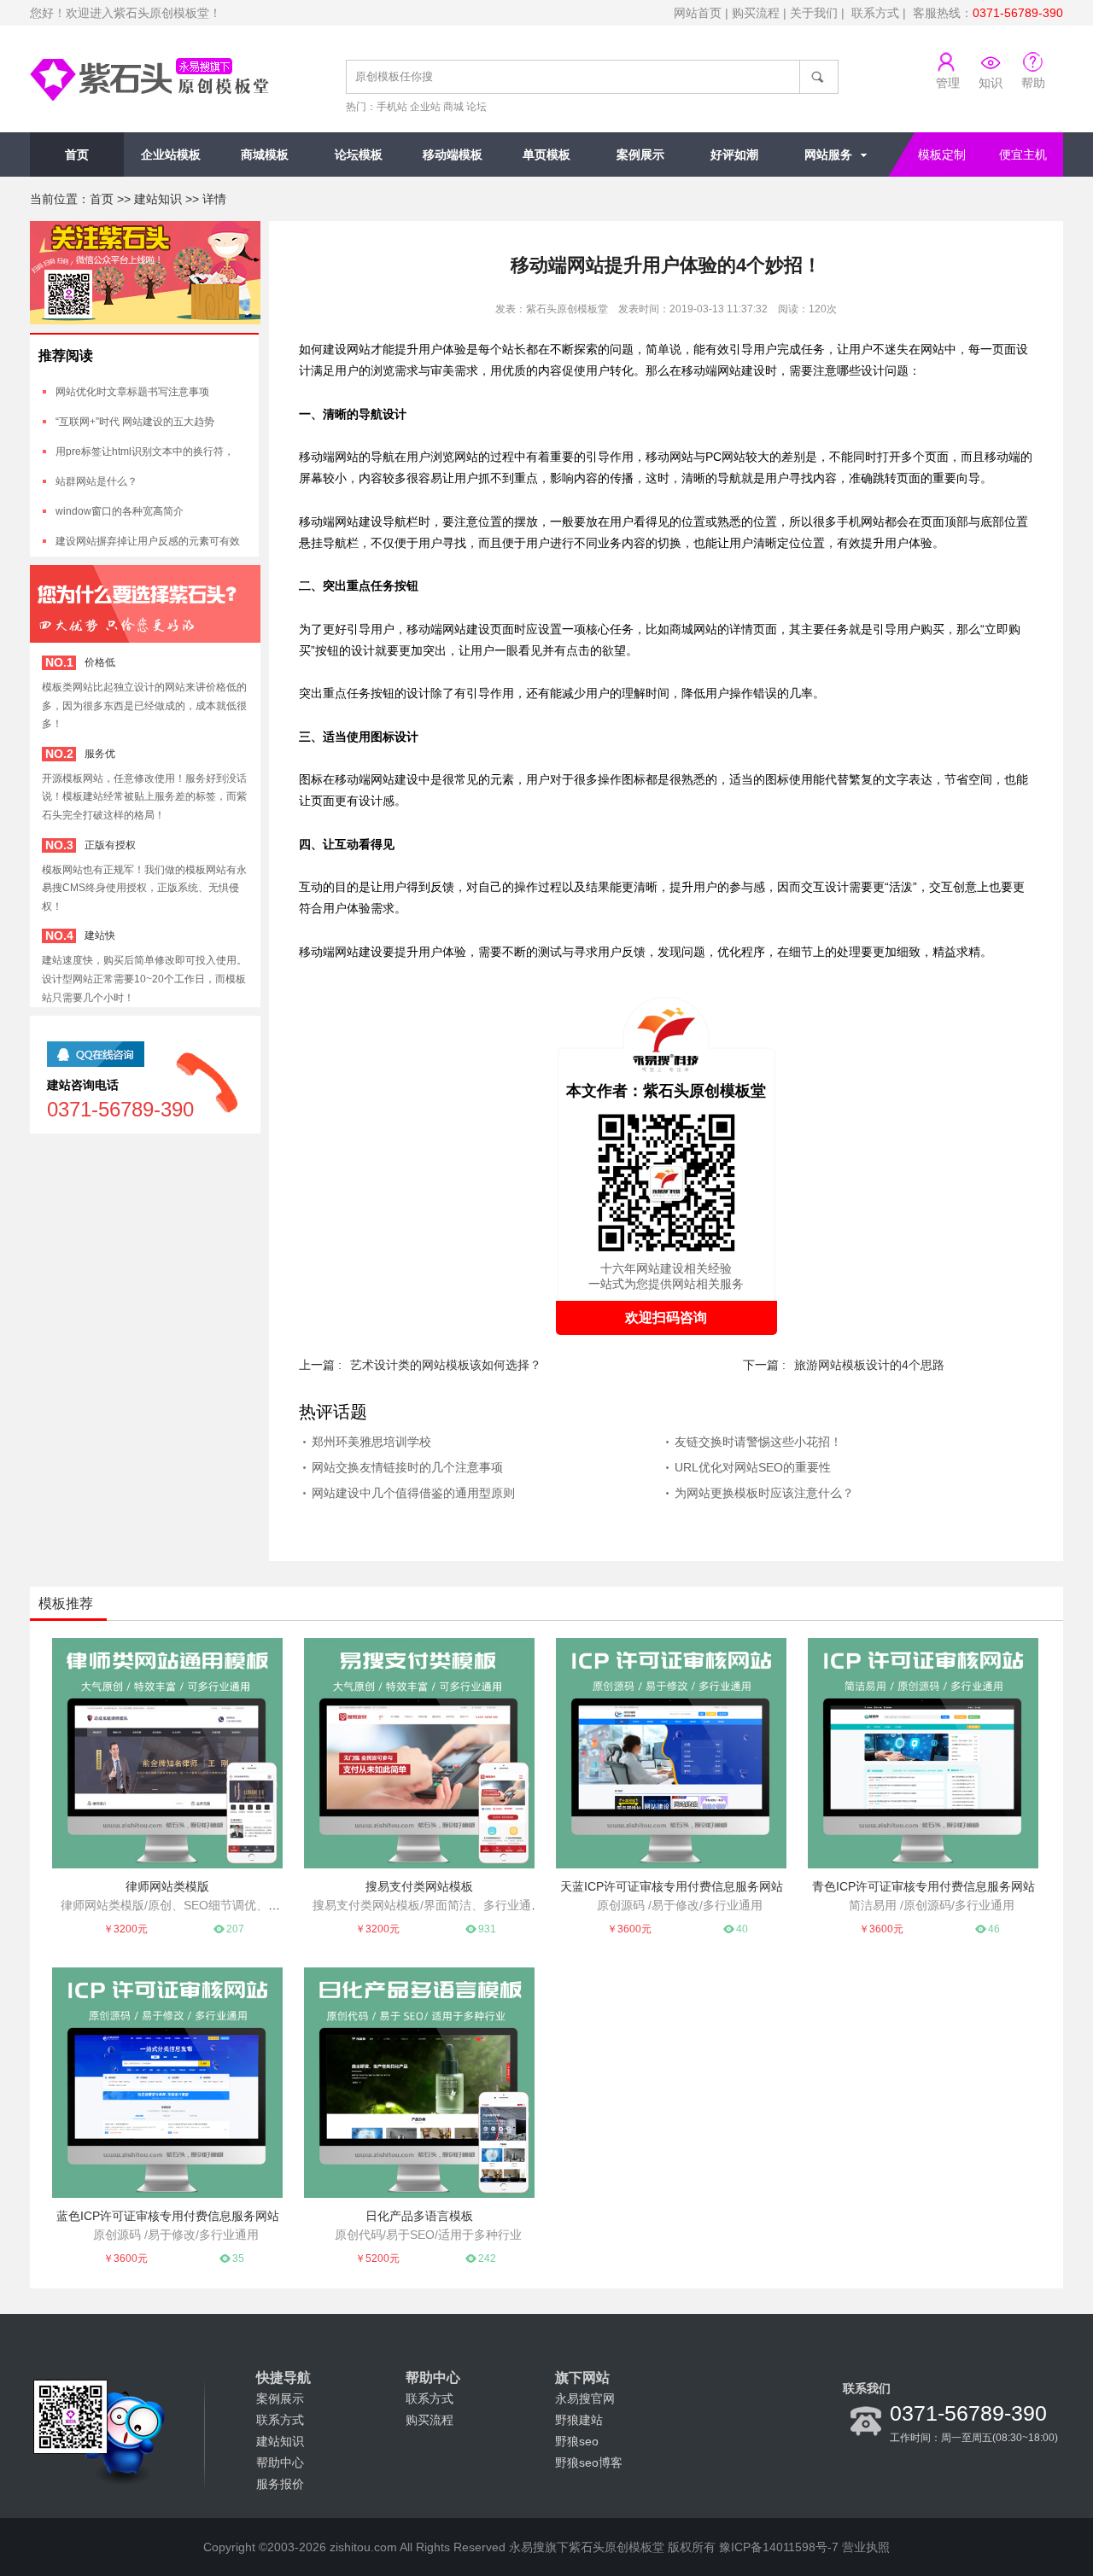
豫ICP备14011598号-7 (779, 2547)
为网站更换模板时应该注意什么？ (764, 1493)
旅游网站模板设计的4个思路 (869, 1365)
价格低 (100, 662)
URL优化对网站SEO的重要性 (753, 1467)
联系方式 (875, 13)
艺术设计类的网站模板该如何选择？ (446, 1365)
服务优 (100, 754)
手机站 (392, 107)
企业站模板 (171, 154)
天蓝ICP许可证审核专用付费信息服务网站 (672, 1886)
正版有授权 (110, 845)
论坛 (476, 107)
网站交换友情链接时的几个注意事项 (407, 1467)
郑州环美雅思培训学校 (371, 1442)
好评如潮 (734, 154)
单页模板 (546, 154)
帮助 (1033, 83)
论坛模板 (359, 154)
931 (487, 1929)
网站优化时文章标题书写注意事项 (132, 392)
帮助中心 (280, 2462)
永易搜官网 (585, 2398)
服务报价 (280, 2484)
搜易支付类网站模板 (419, 1886)
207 (235, 1929)
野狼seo (577, 2441)
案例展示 (640, 154)
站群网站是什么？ (96, 481)
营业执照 (866, 2547)
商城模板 (265, 154)
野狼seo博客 (589, 2462)
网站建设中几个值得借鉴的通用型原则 (413, 1493)
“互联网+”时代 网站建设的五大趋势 (135, 422)
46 (994, 1929)
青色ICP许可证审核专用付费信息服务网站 (923, 1886)
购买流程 (756, 13)
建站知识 (158, 199)
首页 (77, 154)
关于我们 (814, 13)
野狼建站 (579, 2420)
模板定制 (942, 154)
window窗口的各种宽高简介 (120, 511)
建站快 (100, 935)
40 (742, 1929)
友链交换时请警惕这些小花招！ (758, 1442)
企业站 (425, 107)
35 (238, 2258)
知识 (991, 83)
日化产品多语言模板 (419, 2216)
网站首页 (698, 13)
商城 (453, 107)
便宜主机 (1023, 154)
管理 (948, 83)
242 (487, 2258)
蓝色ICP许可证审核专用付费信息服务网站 (168, 2216)
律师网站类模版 (167, 1886)
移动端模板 (453, 154)
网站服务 (828, 154)
